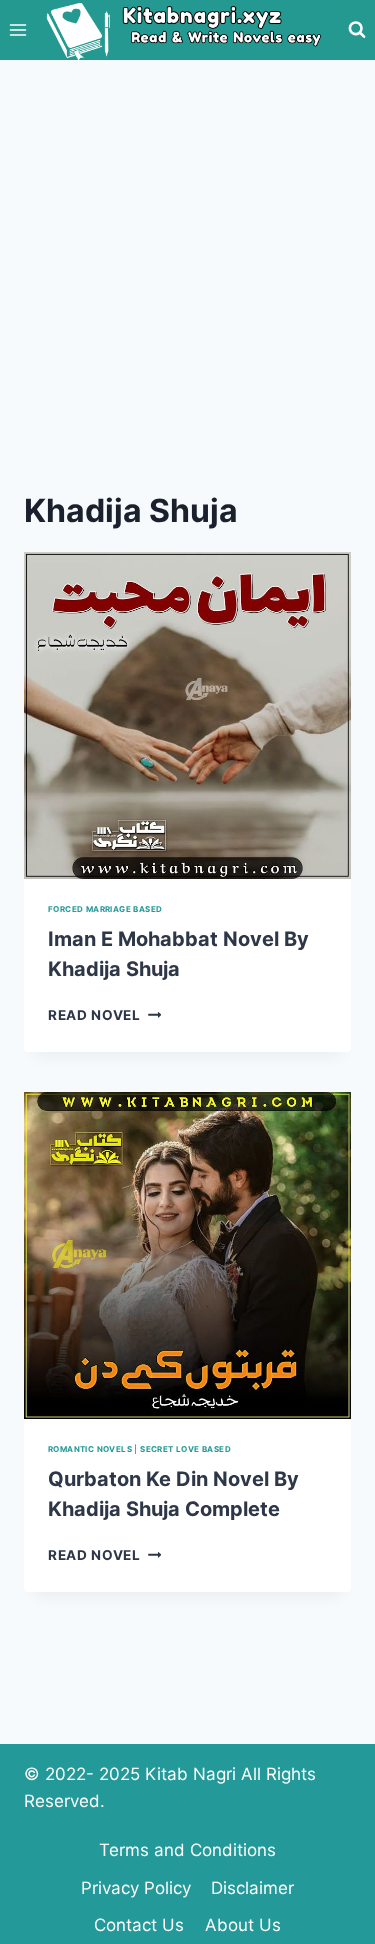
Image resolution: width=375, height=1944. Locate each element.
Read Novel (104, 1015)
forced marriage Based (105, 909)
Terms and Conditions (187, 1850)
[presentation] (187, 715)
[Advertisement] (187, 257)
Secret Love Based (185, 1449)
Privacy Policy (136, 1888)
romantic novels (90, 1449)
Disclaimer (252, 1888)
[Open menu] (18, 29)
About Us (243, 1925)
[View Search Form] (357, 30)
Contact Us (139, 1925)
